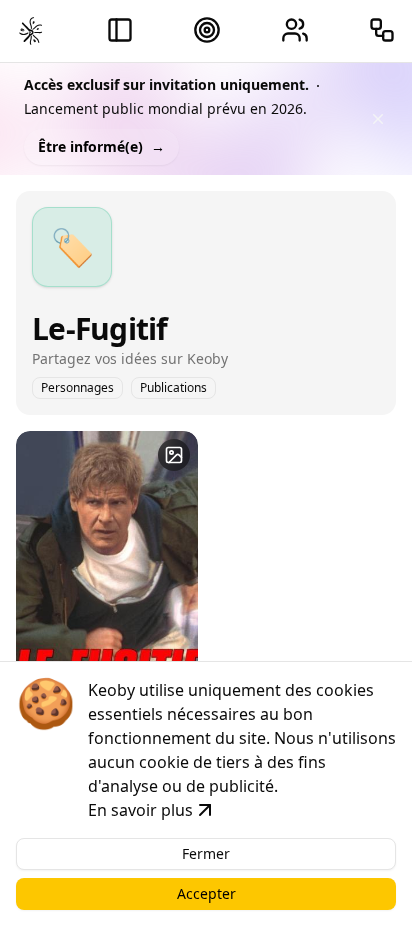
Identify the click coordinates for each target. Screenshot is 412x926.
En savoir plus (140, 810)
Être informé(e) (101, 146)
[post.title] (174, 455)
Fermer (206, 853)
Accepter (206, 893)
